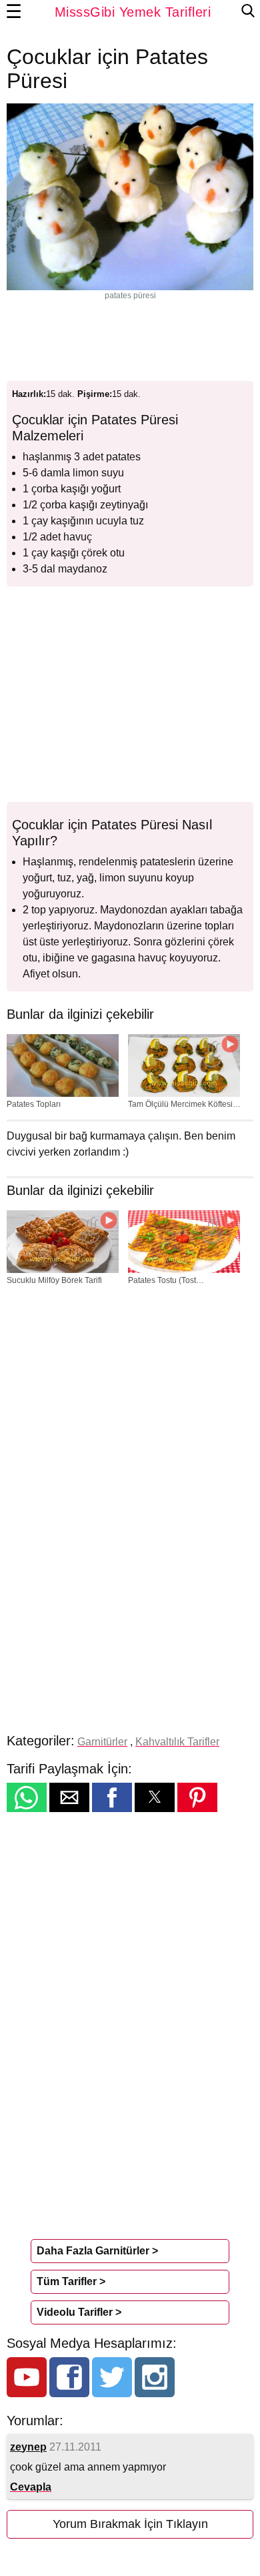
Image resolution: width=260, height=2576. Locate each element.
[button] (27, 1797)
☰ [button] (14, 12)
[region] (130, 338)
